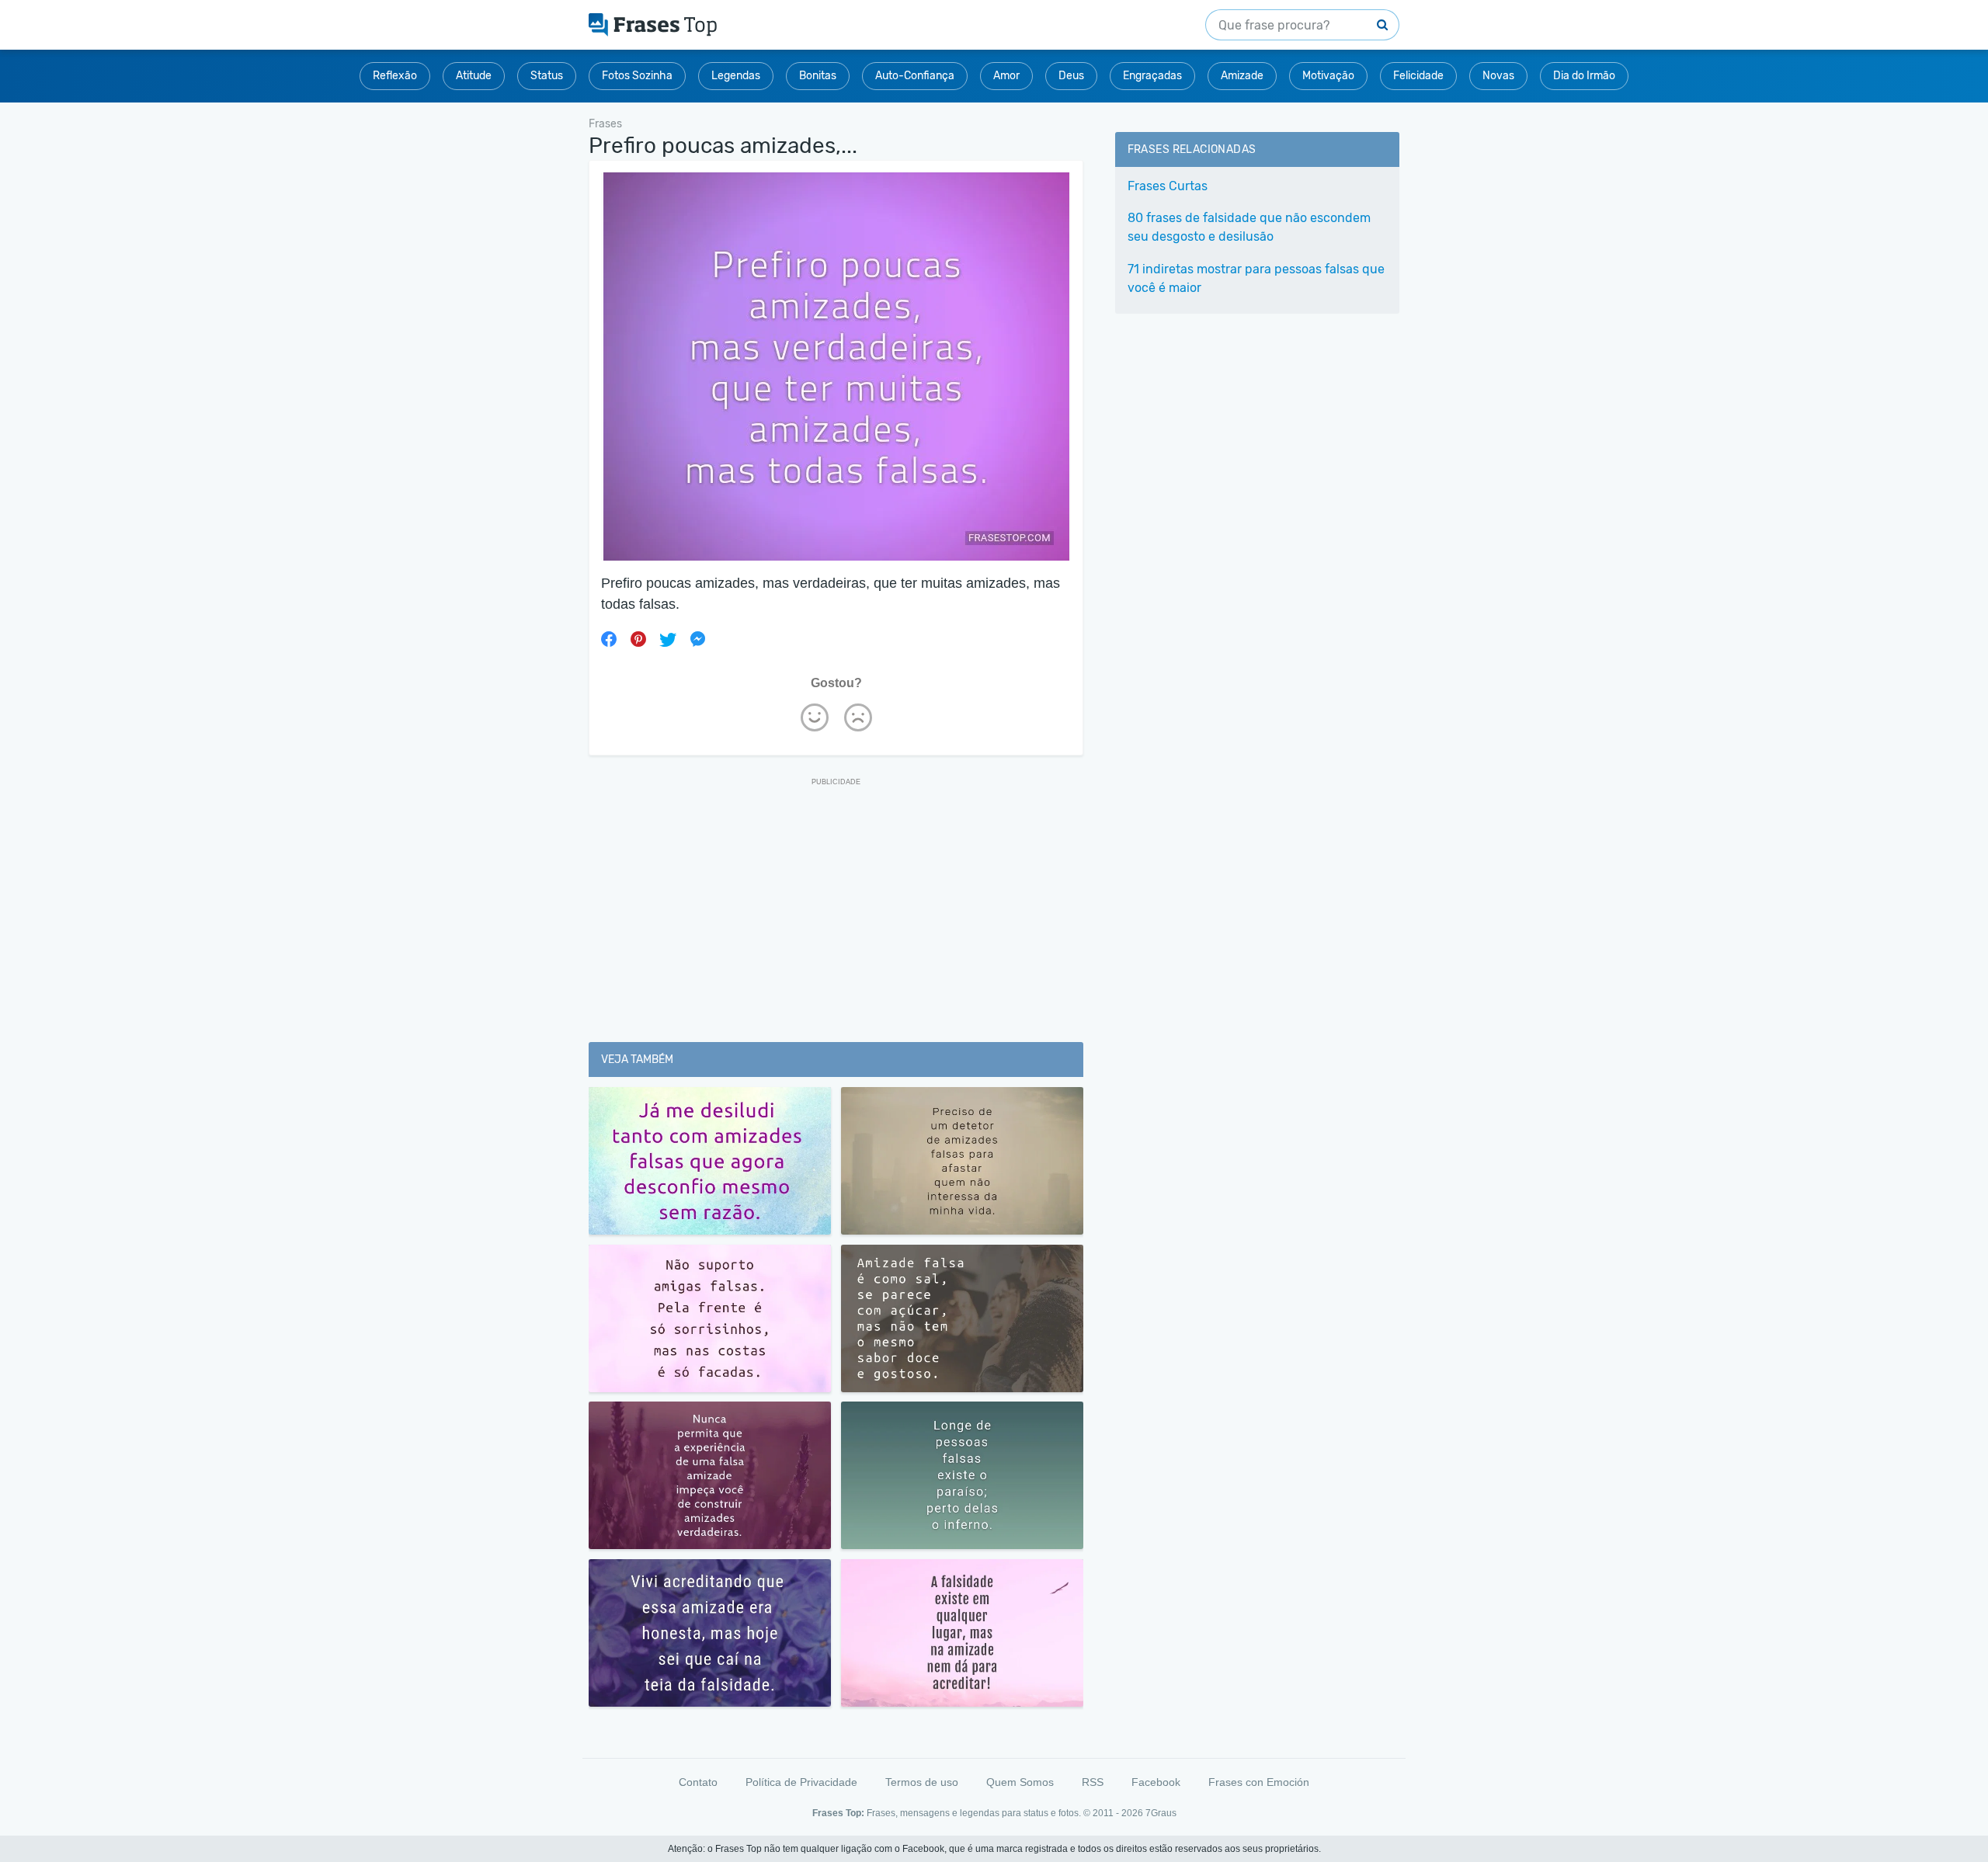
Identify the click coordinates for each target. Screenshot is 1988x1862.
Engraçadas (1152, 76)
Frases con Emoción (1259, 1782)
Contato (698, 1782)
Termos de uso (922, 1782)
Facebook (1156, 1782)
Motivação (1328, 76)
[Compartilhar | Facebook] (609, 639)
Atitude (474, 76)
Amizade (1242, 76)
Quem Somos (1020, 1782)
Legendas (736, 76)
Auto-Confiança (915, 76)
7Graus (1161, 1813)
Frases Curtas (1168, 186)
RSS (1093, 1782)
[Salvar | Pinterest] (638, 639)
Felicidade (1418, 76)
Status (547, 76)
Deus (1071, 76)
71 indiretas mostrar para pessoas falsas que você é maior (1256, 278)
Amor (1006, 76)
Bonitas (818, 76)
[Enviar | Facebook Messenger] (697, 639)
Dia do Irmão (1584, 76)
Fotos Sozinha (637, 76)
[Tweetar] (668, 639)
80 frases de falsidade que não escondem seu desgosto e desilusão (1249, 227)
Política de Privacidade (801, 1782)
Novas (1498, 76)
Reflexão (395, 76)
